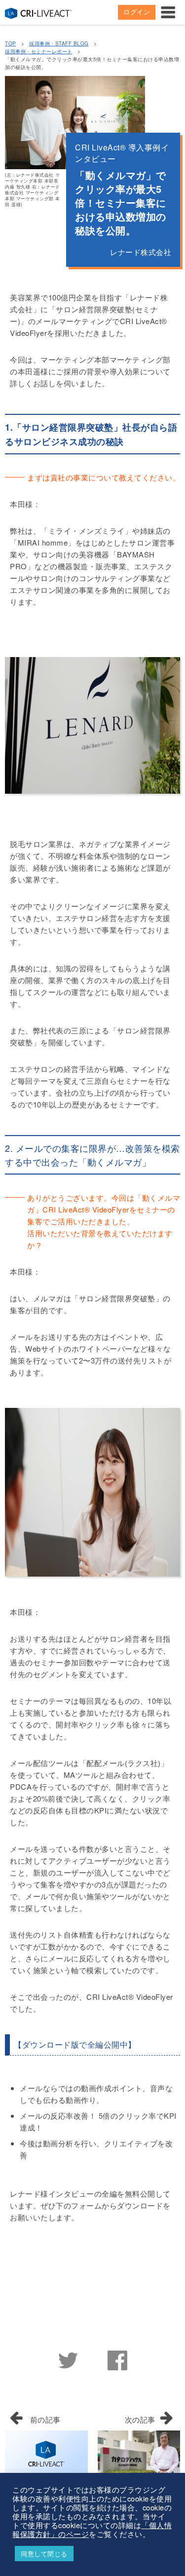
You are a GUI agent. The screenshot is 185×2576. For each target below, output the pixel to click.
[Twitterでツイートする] (68, 2358)
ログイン (137, 12)
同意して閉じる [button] (44, 2554)
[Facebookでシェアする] (117, 2358)
